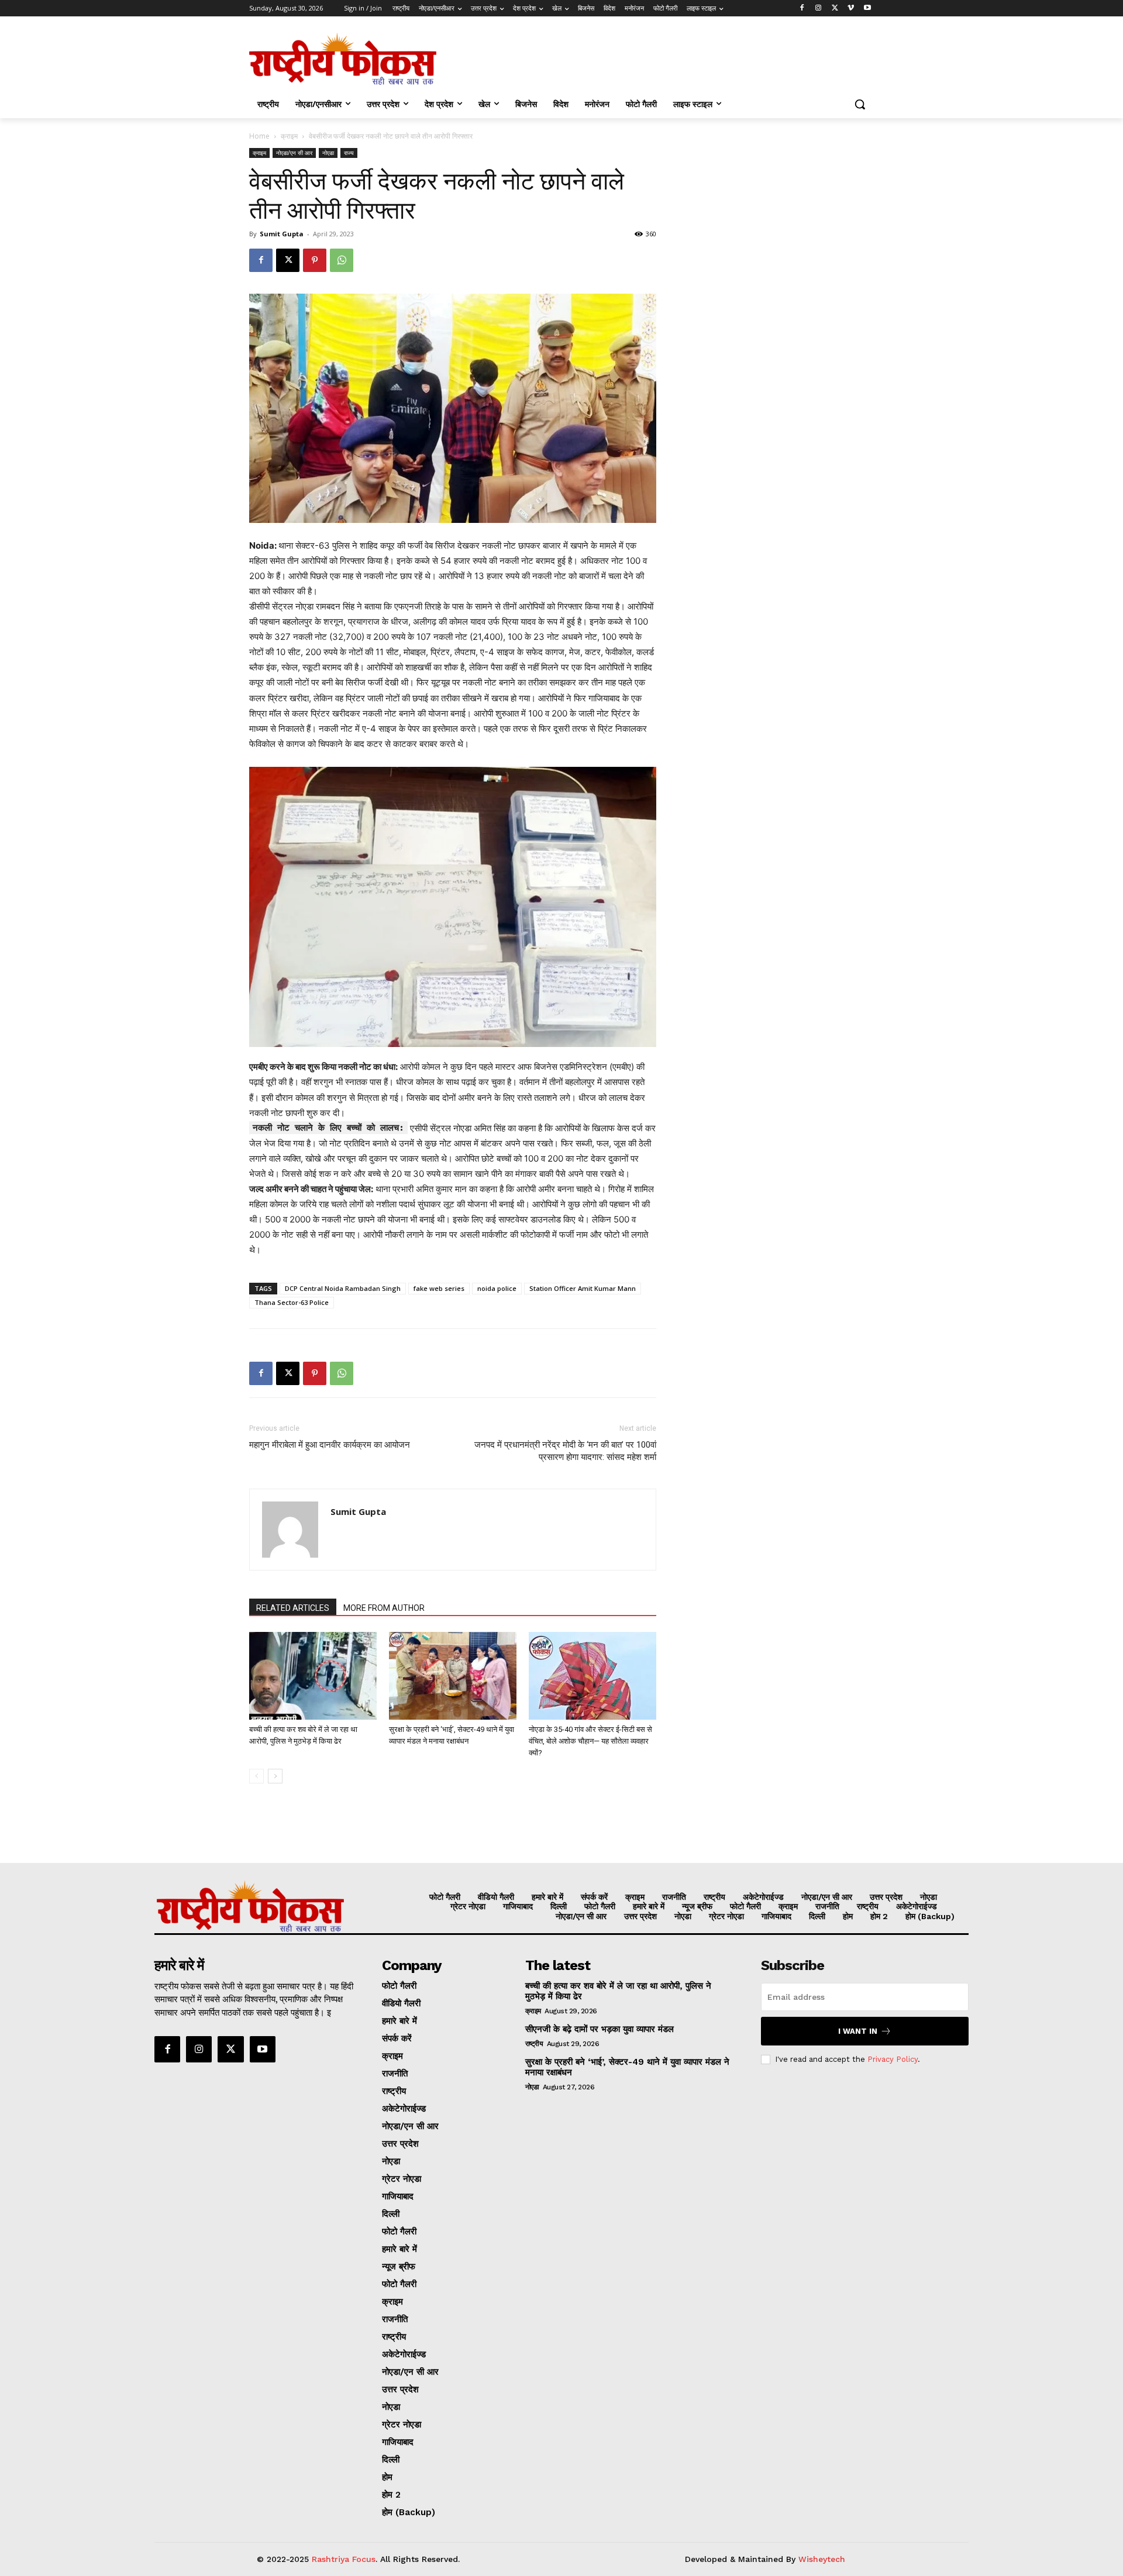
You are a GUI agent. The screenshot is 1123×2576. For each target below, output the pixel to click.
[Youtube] (867, 8)
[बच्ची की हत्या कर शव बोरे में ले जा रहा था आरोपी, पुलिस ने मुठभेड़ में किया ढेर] (313, 1676)
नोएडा (328, 153)
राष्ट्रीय (534, 2044)
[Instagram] (819, 8)
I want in (858, 2031)
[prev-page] (256, 1776)
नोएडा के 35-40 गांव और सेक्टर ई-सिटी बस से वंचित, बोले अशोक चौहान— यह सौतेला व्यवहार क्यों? (590, 1741)
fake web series (439, 1288)
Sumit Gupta (282, 234)
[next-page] (275, 1776)
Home (259, 136)
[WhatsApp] (342, 260)
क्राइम (289, 136)
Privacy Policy (893, 2059)
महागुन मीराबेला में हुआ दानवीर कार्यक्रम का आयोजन (330, 1445)
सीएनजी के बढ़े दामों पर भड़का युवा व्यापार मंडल (600, 2029)
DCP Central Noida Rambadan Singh (343, 1288)
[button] (860, 104)
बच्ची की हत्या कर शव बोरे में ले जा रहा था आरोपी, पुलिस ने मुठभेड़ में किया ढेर (618, 1991)
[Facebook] (802, 8)
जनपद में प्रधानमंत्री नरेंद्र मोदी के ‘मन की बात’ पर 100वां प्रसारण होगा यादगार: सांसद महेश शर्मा (565, 1451)
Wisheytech (822, 2559)
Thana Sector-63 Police (292, 1302)
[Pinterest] (315, 260)
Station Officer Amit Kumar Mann (583, 1288)
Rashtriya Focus (344, 2559)
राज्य (349, 153)
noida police (497, 1288)
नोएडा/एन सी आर (294, 153)
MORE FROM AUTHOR (384, 1608)
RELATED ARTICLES (293, 1608)
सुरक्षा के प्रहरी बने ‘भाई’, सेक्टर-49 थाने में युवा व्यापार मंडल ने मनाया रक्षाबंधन (627, 2067)
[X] (835, 8)
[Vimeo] (851, 8)
